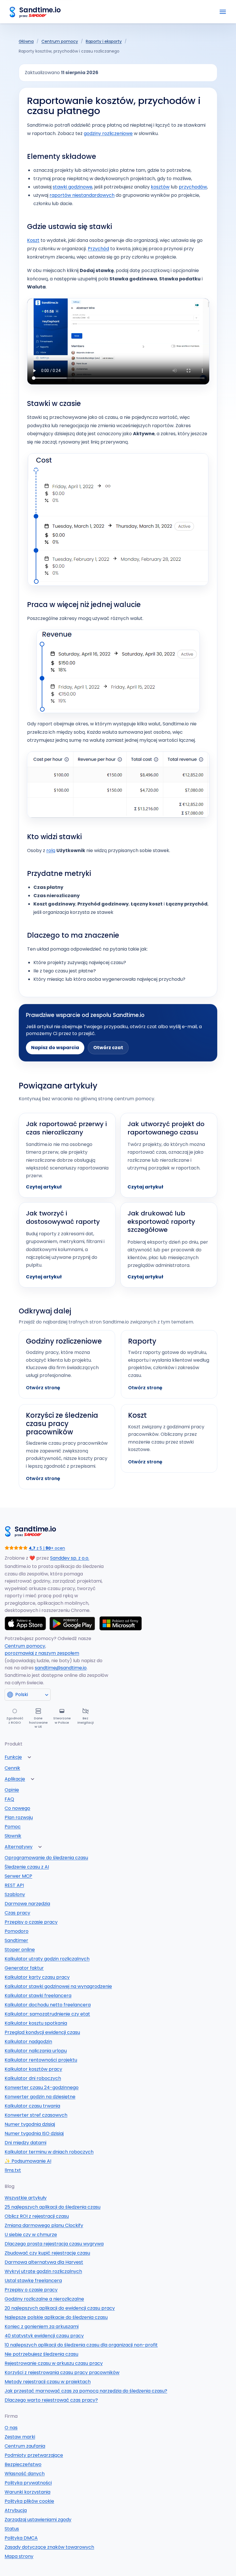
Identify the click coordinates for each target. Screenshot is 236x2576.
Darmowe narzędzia (27, 1904)
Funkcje (13, 1757)
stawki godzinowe (73, 187)
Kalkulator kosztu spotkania (36, 2023)
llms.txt (13, 2170)
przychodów (193, 187)
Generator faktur (24, 1968)
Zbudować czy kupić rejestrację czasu (47, 2253)
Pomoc (13, 1827)
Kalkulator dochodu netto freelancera (48, 2005)
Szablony (15, 1894)
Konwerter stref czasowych (36, 2115)
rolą (51, 850)
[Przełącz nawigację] (223, 12)
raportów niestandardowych (82, 195)
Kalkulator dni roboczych (33, 2078)
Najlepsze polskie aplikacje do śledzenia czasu (56, 2317)
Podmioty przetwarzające (34, 2455)
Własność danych (25, 2474)
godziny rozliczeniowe (108, 133)
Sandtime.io (40, 10)
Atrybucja (16, 2510)
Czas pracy (17, 1913)
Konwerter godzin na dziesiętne (40, 2097)
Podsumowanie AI (28, 2161)
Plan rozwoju (19, 1817)
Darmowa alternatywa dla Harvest (44, 2262)
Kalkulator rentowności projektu (41, 2060)
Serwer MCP (18, 1876)
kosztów (160, 187)
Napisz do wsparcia (55, 1048)
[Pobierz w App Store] (25, 1623)
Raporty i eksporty (104, 41)
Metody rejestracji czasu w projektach (48, 2382)
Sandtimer (16, 1940)
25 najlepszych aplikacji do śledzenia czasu (53, 2207)
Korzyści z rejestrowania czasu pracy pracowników (62, 2372)
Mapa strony (19, 2556)
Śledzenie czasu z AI (27, 1867)
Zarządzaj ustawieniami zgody (38, 2520)
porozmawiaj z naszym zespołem (42, 1653)
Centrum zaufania (25, 2446)
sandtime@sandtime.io (61, 1668)
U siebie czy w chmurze (31, 2235)
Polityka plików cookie (29, 2501)
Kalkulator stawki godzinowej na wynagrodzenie (58, 1986)
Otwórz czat (108, 1048)
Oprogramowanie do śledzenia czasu (46, 1858)
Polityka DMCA (21, 2538)
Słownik (13, 1836)
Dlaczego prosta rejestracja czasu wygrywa (54, 2244)
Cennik (12, 1768)
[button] (29, 1757)
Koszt (33, 240)
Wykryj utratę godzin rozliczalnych (43, 2271)
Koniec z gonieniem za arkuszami (42, 2327)
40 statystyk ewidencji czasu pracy (44, 2336)
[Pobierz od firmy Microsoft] (121, 1623)
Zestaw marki (20, 2437)
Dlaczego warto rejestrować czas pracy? (51, 2400)
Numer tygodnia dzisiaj (30, 2124)
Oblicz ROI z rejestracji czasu (37, 2216)
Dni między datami (25, 2143)
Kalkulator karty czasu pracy (37, 1977)
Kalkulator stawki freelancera (38, 1996)
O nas (11, 2428)
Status (12, 2529)
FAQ (9, 1799)
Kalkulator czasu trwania (32, 2106)
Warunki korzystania (27, 2492)
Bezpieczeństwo (23, 2464)
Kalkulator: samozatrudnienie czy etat (47, 2014)
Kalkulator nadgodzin (28, 2042)
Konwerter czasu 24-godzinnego (42, 2087)
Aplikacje (15, 1779)
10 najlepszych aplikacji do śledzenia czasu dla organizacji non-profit (81, 2345)
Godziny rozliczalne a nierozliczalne (44, 2299)
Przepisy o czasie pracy (31, 1922)
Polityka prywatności (28, 2483)
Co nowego (17, 1808)
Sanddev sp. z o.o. (70, 1558)
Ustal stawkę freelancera (33, 2281)
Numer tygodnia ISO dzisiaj (34, 2133)
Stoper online (20, 1950)
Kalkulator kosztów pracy (33, 2069)
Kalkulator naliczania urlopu (36, 2051)
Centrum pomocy (60, 41)
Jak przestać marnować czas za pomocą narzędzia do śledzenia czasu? (86, 2391)
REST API (14, 1885)
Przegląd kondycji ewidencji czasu (42, 2032)
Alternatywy (19, 1847)
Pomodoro (17, 1931)
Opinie (12, 1790)
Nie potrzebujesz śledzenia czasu (41, 2354)
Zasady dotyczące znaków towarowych (49, 2547)
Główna (26, 41)
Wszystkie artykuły (26, 2198)
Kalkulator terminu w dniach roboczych (49, 2152)
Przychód (98, 249)
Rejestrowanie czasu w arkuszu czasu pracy (54, 2363)
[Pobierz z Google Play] (73, 1623)
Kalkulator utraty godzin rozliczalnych (47, 1959)
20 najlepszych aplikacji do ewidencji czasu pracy (60, 2308)
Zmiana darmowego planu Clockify (44, 2225)
